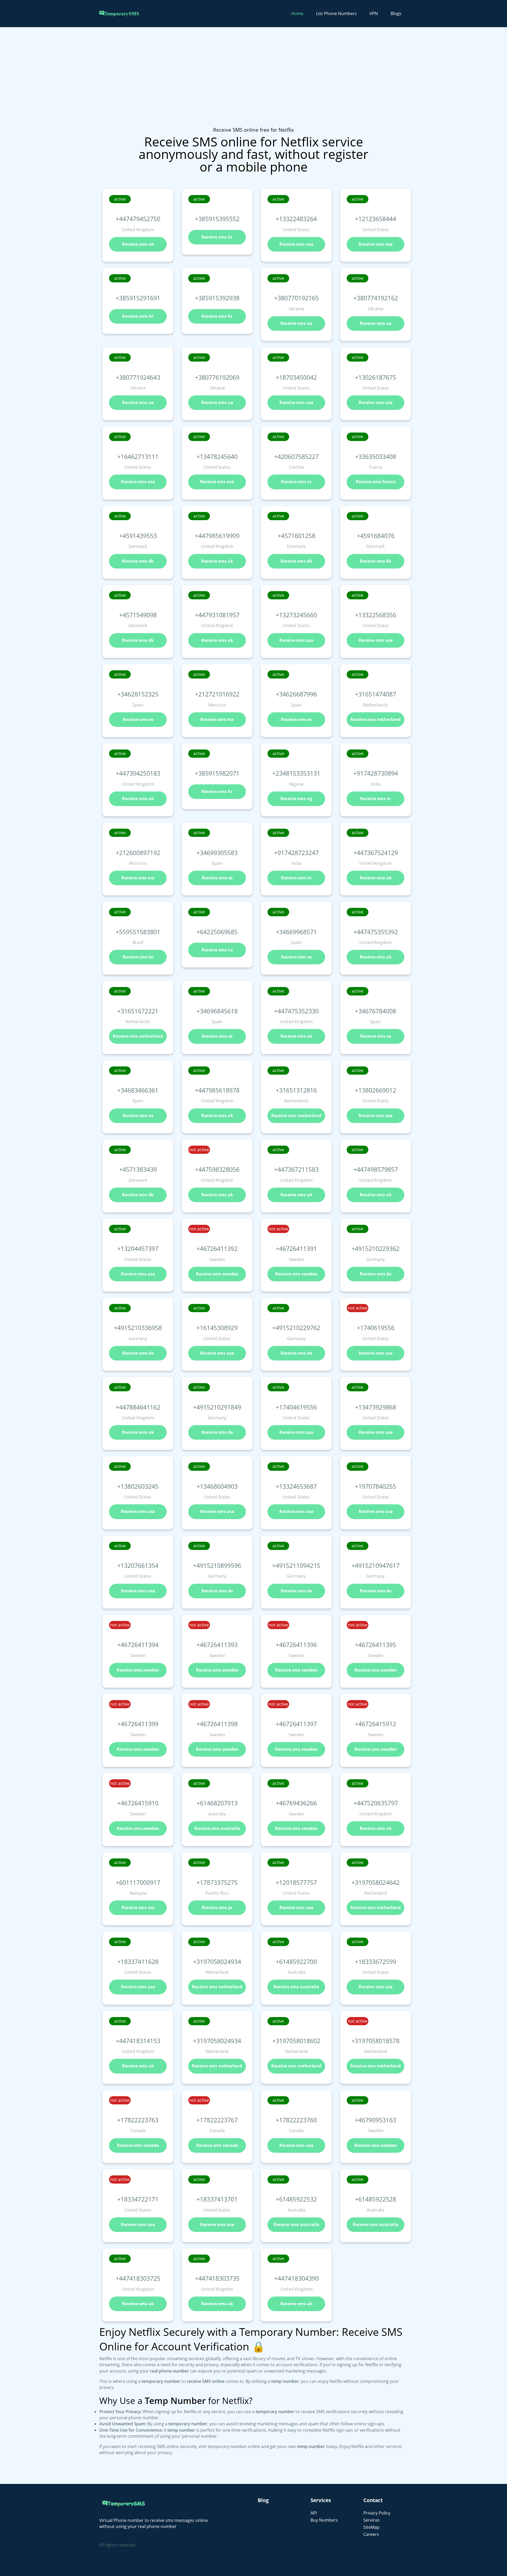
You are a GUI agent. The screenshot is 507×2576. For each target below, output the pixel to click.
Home (297, 13)
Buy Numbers (324, 2520)
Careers (371, 2534)
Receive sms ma (217, 719)
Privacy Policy (377, 2513)
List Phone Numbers (336, 13)
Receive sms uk (138, 244)
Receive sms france (376, 482)
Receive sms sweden (217, 1274)
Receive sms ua (296, 323)
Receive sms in (375, 799)
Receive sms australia (217, 1828)
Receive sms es (138, 719)
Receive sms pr (217, 1908)
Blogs (396, 13)
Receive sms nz (217, 950)
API (314, 2513)
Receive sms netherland (375, 719)
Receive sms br (138, 957)
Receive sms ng (296, 799)
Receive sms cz (296, 482)
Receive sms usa (296, 244)
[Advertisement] (158, 89)
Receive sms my (138, 1908)
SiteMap (371, 2527)
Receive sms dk (138, 561)
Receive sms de (376, 1274)
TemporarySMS (122, 14)
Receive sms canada (138, 2145)
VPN (374, 13)
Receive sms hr (217, 237)
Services (372, 2520)
